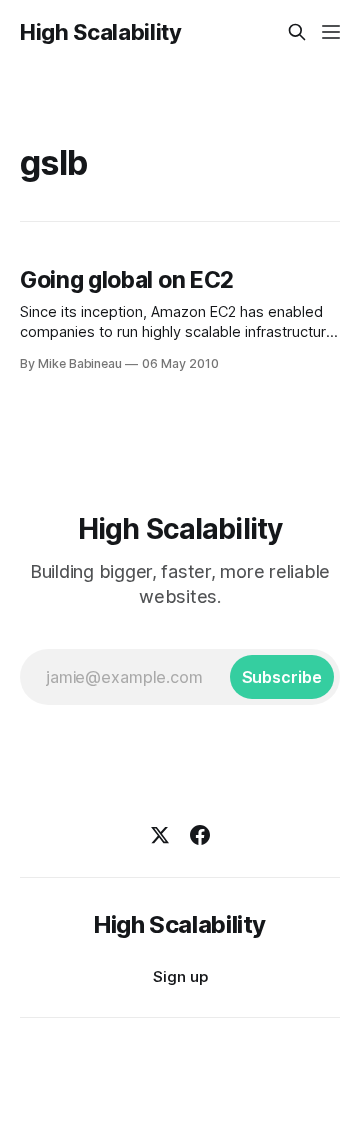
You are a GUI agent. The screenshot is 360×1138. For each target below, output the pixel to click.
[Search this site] (297, 32)
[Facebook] (200, 835)
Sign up (180, 976)
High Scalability (101, 32)
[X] (160, 835)
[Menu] (331, 32)
